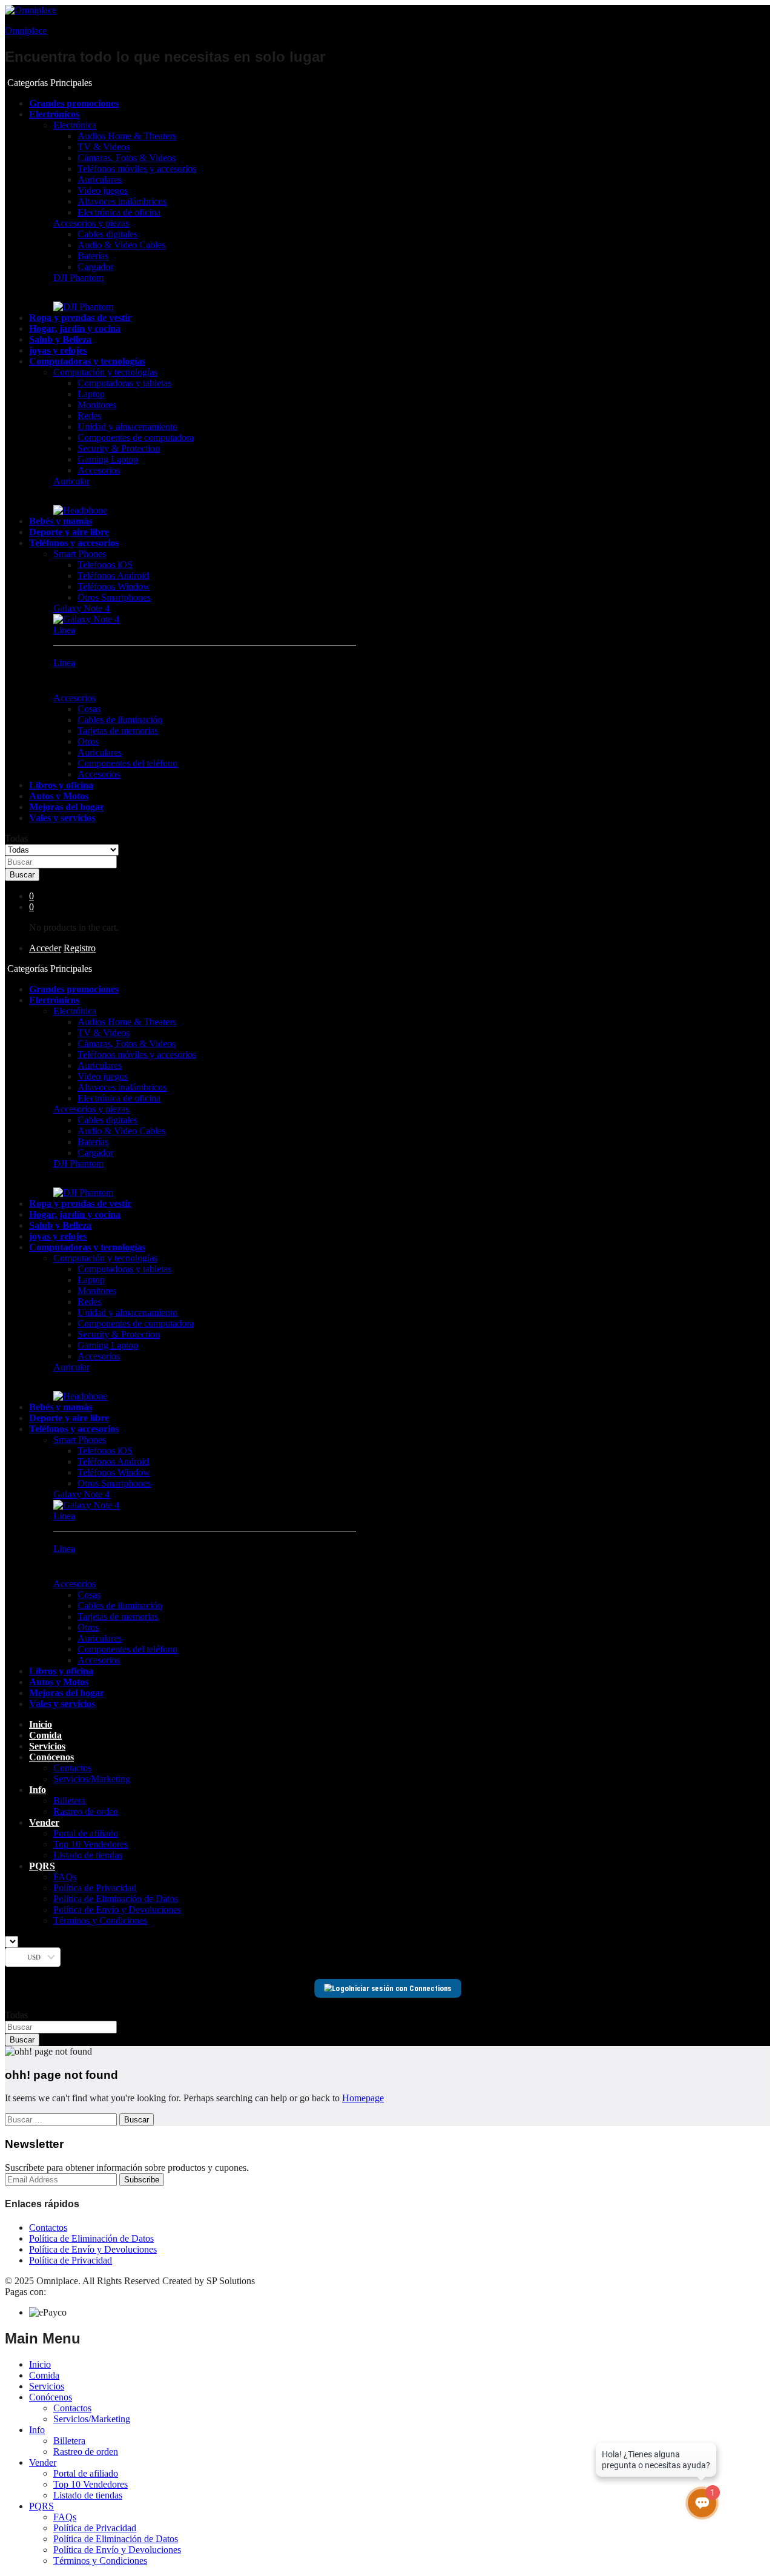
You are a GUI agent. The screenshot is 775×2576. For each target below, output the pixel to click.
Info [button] (38, 1790)
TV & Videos (104, 147)
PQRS (41, 2506)
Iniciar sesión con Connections (400, 1988)
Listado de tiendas (88, 1855)
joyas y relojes (58, 350)
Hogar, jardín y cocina (75, 329)
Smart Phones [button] (80, 554)
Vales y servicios (62, 818)
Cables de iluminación (120, 720)
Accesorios (99, 470)
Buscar (22, 875)
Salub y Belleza (60, 339)
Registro (80, 948)
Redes (89, 416)
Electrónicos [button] (54, 114)
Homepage (363, 2098)
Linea (64, 630)
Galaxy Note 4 (81, 608)
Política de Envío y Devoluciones (117, 1910)
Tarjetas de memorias (118, 731)
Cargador (95, 267)
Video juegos (103, 190)
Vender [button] (44, 1822)
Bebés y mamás (61, 521)
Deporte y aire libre (69, 532)
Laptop (91, 394)
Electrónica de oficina (119, 212)
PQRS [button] (42, 1866)
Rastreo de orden (86, 1811)
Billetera (69, 1801)
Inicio (41, 1724)
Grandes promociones (74, 103)
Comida (45, 1735)
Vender (43, 2462)
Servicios (47, 1746)
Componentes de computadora (136, 438)
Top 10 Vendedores (91, 1844)
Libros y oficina (61, 785)
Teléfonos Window (114, 586)
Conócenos (51, 2397)
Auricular (71, 481)
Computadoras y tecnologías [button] (87, 361)
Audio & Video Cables (121, 245)
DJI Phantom (78, 278)
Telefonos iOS (105, 565)
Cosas (89, 709)
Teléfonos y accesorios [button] (74, 543)
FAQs (65, 1877)
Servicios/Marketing (92, 1779)
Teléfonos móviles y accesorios (137, 169)
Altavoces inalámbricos (122, 201)
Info (37, 2430)
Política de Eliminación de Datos (116, 1899)
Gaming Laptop (108, 459)
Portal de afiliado (86, 1833)
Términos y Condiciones (100, 1920)
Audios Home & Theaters (127, 136)
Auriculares (100, 180)
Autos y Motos (59, 796)
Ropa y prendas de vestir (80, 318)
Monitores (97, 405)
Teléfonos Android (113, 576)
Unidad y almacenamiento (127, 427)
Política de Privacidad (95, 1888)
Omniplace (26, 31)
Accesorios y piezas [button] (91, 223)
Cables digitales (107, 234)
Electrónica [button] (75, 125)
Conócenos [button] (51, 1757)
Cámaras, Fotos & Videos (127, 158)
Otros (88, 741)
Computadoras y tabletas (124, 383)
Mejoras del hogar (67, 807)
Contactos (72, 1768)
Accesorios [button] (74, 698)
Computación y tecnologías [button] (105, 372)
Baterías (93, 256)
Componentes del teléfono (127, 763)
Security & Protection (119, 448)
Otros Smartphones (114, 597)
